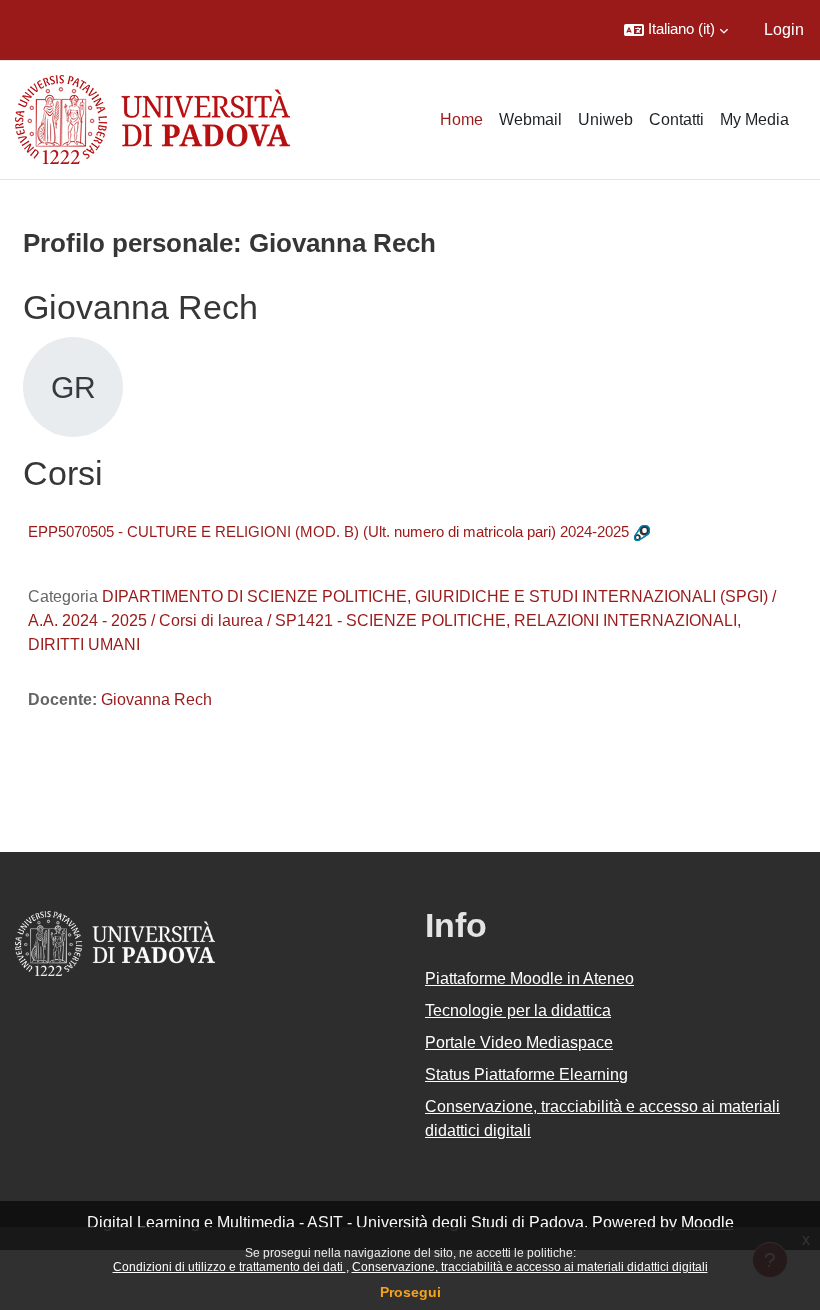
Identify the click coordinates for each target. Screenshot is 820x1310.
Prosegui (410, 1292)
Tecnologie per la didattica (518, 1010)
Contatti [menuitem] (676, 119)
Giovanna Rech (156, 699)
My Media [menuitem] (754, 119)
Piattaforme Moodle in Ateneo (529, 978)
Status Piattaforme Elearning (526, 1074)
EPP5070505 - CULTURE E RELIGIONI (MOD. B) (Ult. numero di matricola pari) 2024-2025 (328, 531)
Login (784, 29)
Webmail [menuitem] (530, 119)
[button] (676, 30)
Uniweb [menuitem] (605, 119)
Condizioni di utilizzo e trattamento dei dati (229, 1267)
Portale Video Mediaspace (519, 1042)
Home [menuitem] (461, 119)
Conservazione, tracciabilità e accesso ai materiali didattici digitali (530, 1267)
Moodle (707, 1222)
